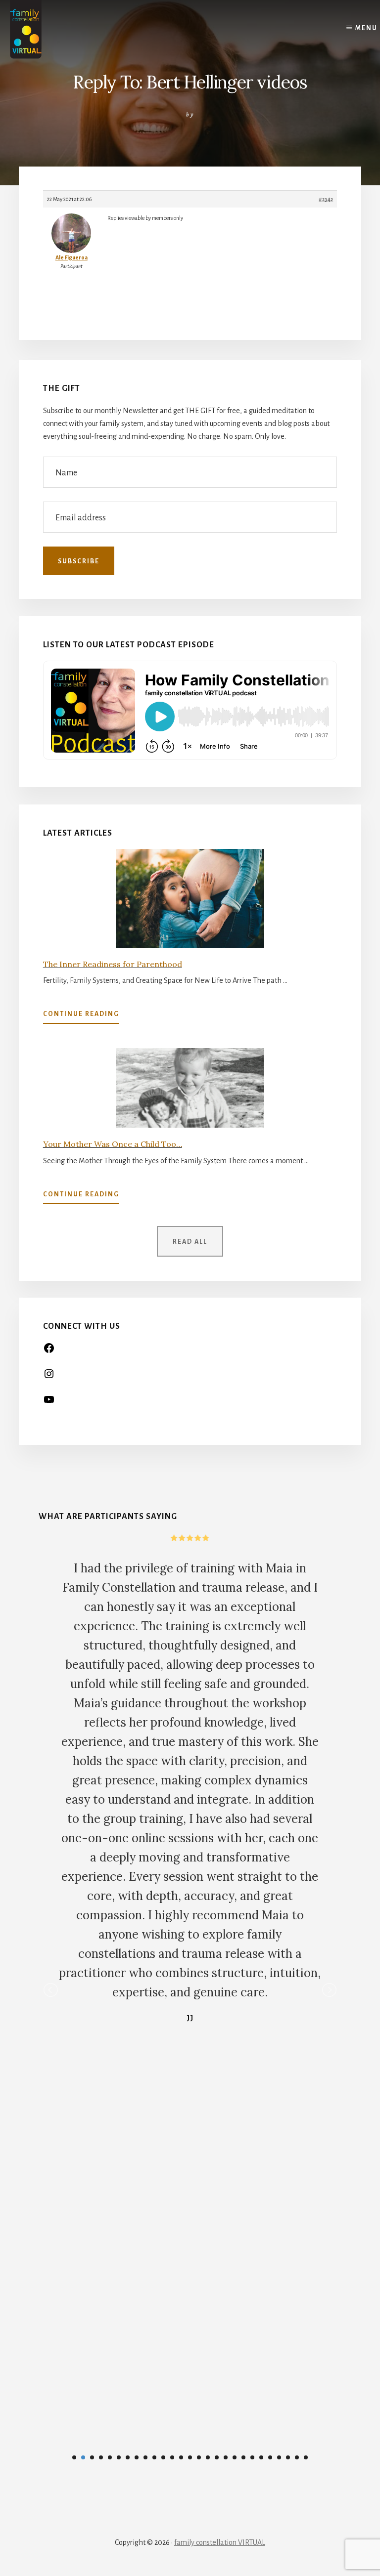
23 (270, 2457)
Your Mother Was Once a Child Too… (113, 1144)
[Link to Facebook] (49, 1351)
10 (154, 2457)
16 (208, 2457)
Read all (190, 1242)
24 (279, 2457)
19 (235, 2457)
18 (226, 2457)
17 (217, 2457)
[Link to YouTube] (49, 1403)
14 (190, 2457)
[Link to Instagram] (49, 1377)
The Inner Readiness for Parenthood (113, 964)
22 (261, 2457)
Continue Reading (81, 1017)
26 (297, 2457)
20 (243, 2457)
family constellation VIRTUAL (220, 2542)
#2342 (326, 199)
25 (288, 2457)
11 (163, 2457)
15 (199, 2457)
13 (181, 2457)
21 (252, 2457)
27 (306, 2457)
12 (172, 2457)
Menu (366, 28)
